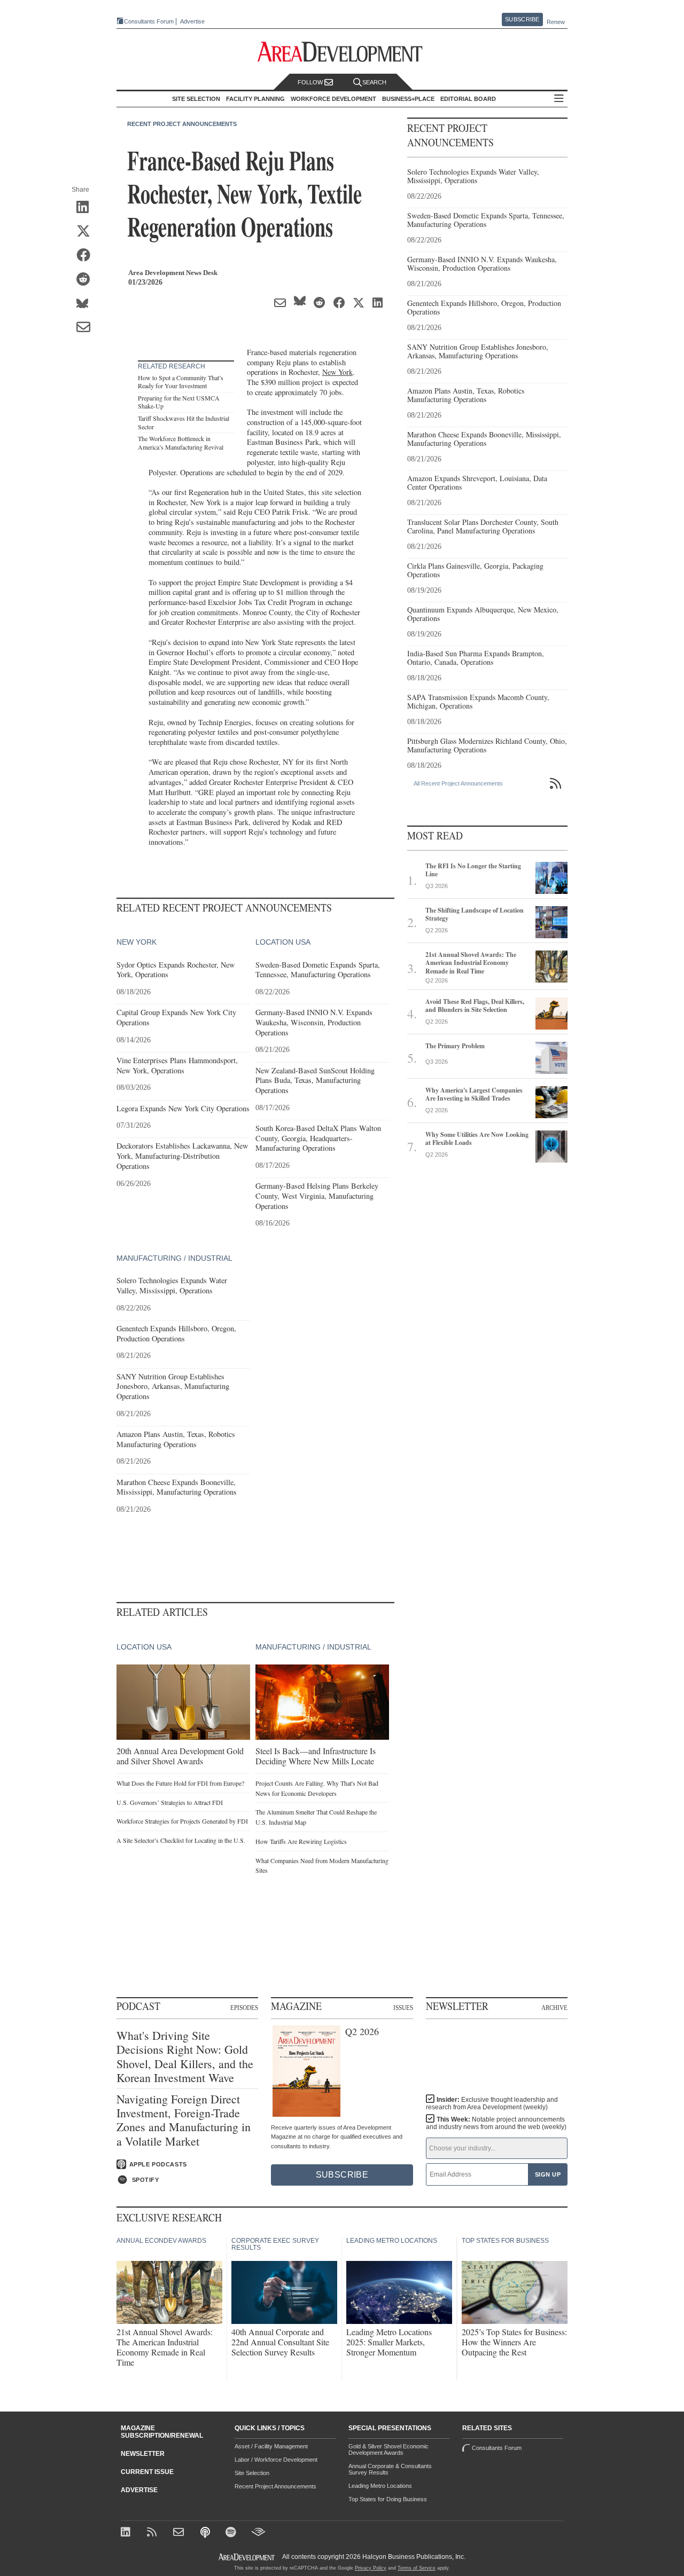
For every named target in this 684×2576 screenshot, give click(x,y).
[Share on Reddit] (87, 280)
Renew (556, 22)
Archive (554, 2007)
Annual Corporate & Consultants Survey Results (390, 2469)
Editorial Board (468, 99)
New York (337, 372)
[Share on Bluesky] (87, 304)
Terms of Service (417, 2568)
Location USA (283, 942)
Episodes (244, 2007)
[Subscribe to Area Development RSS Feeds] (154, 2533)
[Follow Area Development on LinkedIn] (127, 2533)
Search (374, 82)
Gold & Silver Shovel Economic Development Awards (388, 2449)
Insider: (492, 2103)
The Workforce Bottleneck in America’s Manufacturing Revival (181, 443)
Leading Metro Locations (380, 2486)
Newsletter (143, 2454)
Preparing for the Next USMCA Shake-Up (179, 402)
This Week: (496, 2123)
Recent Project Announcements (182, 124)
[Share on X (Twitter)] (87, 232)
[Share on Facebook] (87, 256)
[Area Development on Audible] (258, 2533)
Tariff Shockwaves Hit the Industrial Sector (184, 422)
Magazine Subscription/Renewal (162, 2432)
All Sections (559, 99)
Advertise (192, 22)
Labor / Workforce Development (276, 2460)
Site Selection (252, 2473)
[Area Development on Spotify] (232, 2533)
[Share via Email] (87, 328)
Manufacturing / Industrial (174, 1258)
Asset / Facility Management (271, 2446)
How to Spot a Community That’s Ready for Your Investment (181, 382)
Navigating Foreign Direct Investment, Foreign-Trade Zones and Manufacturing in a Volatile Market (184, 2121)
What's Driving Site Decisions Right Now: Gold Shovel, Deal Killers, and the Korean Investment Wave (185, 2057)
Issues (403, 2007)
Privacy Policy (371, 2568)
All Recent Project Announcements (458, 783)
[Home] (180, 2533)
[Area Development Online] (247, 2557)
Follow (311, 82)
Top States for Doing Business (388, 2499)
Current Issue (147, 2472)
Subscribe (522, 19)
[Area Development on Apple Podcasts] (206, 2533)
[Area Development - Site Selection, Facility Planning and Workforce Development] (342, 52)
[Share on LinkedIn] (87, 208)
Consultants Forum (149, 21)
